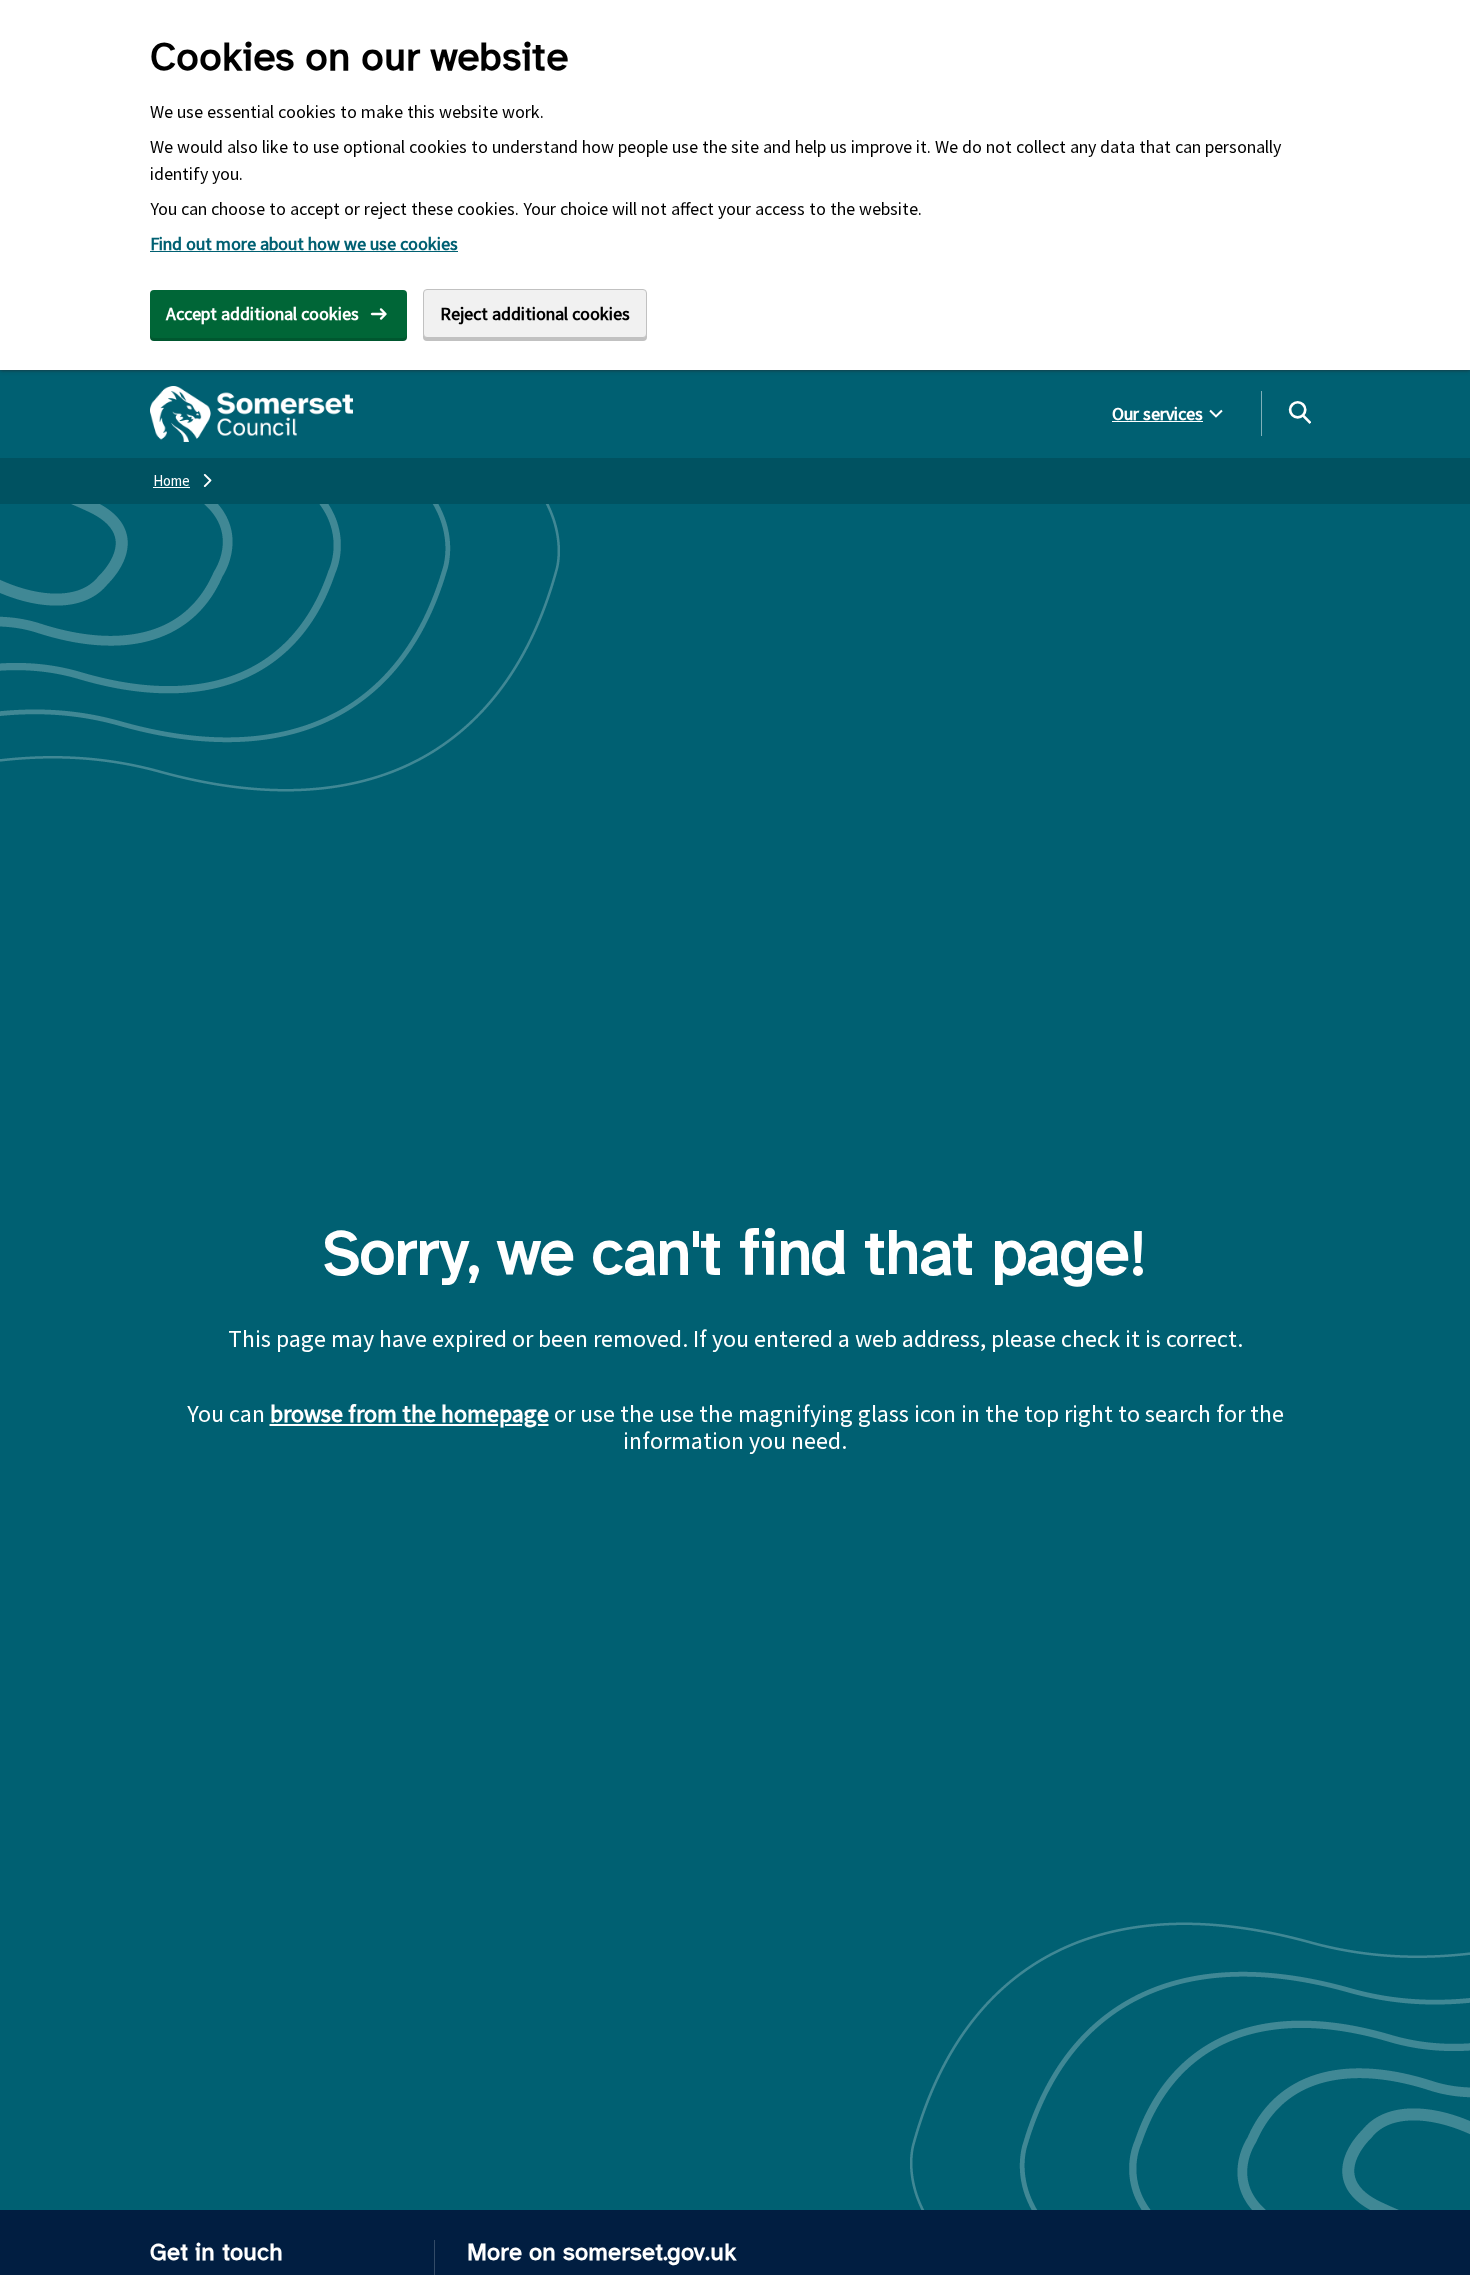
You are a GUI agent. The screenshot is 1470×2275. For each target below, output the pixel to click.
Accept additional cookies (262, 313)
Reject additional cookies (535, 313)
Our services (1157, 413)
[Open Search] (1299, 412)
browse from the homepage (409, 1413)
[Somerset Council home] (251, 414)
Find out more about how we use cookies (304, 243)
